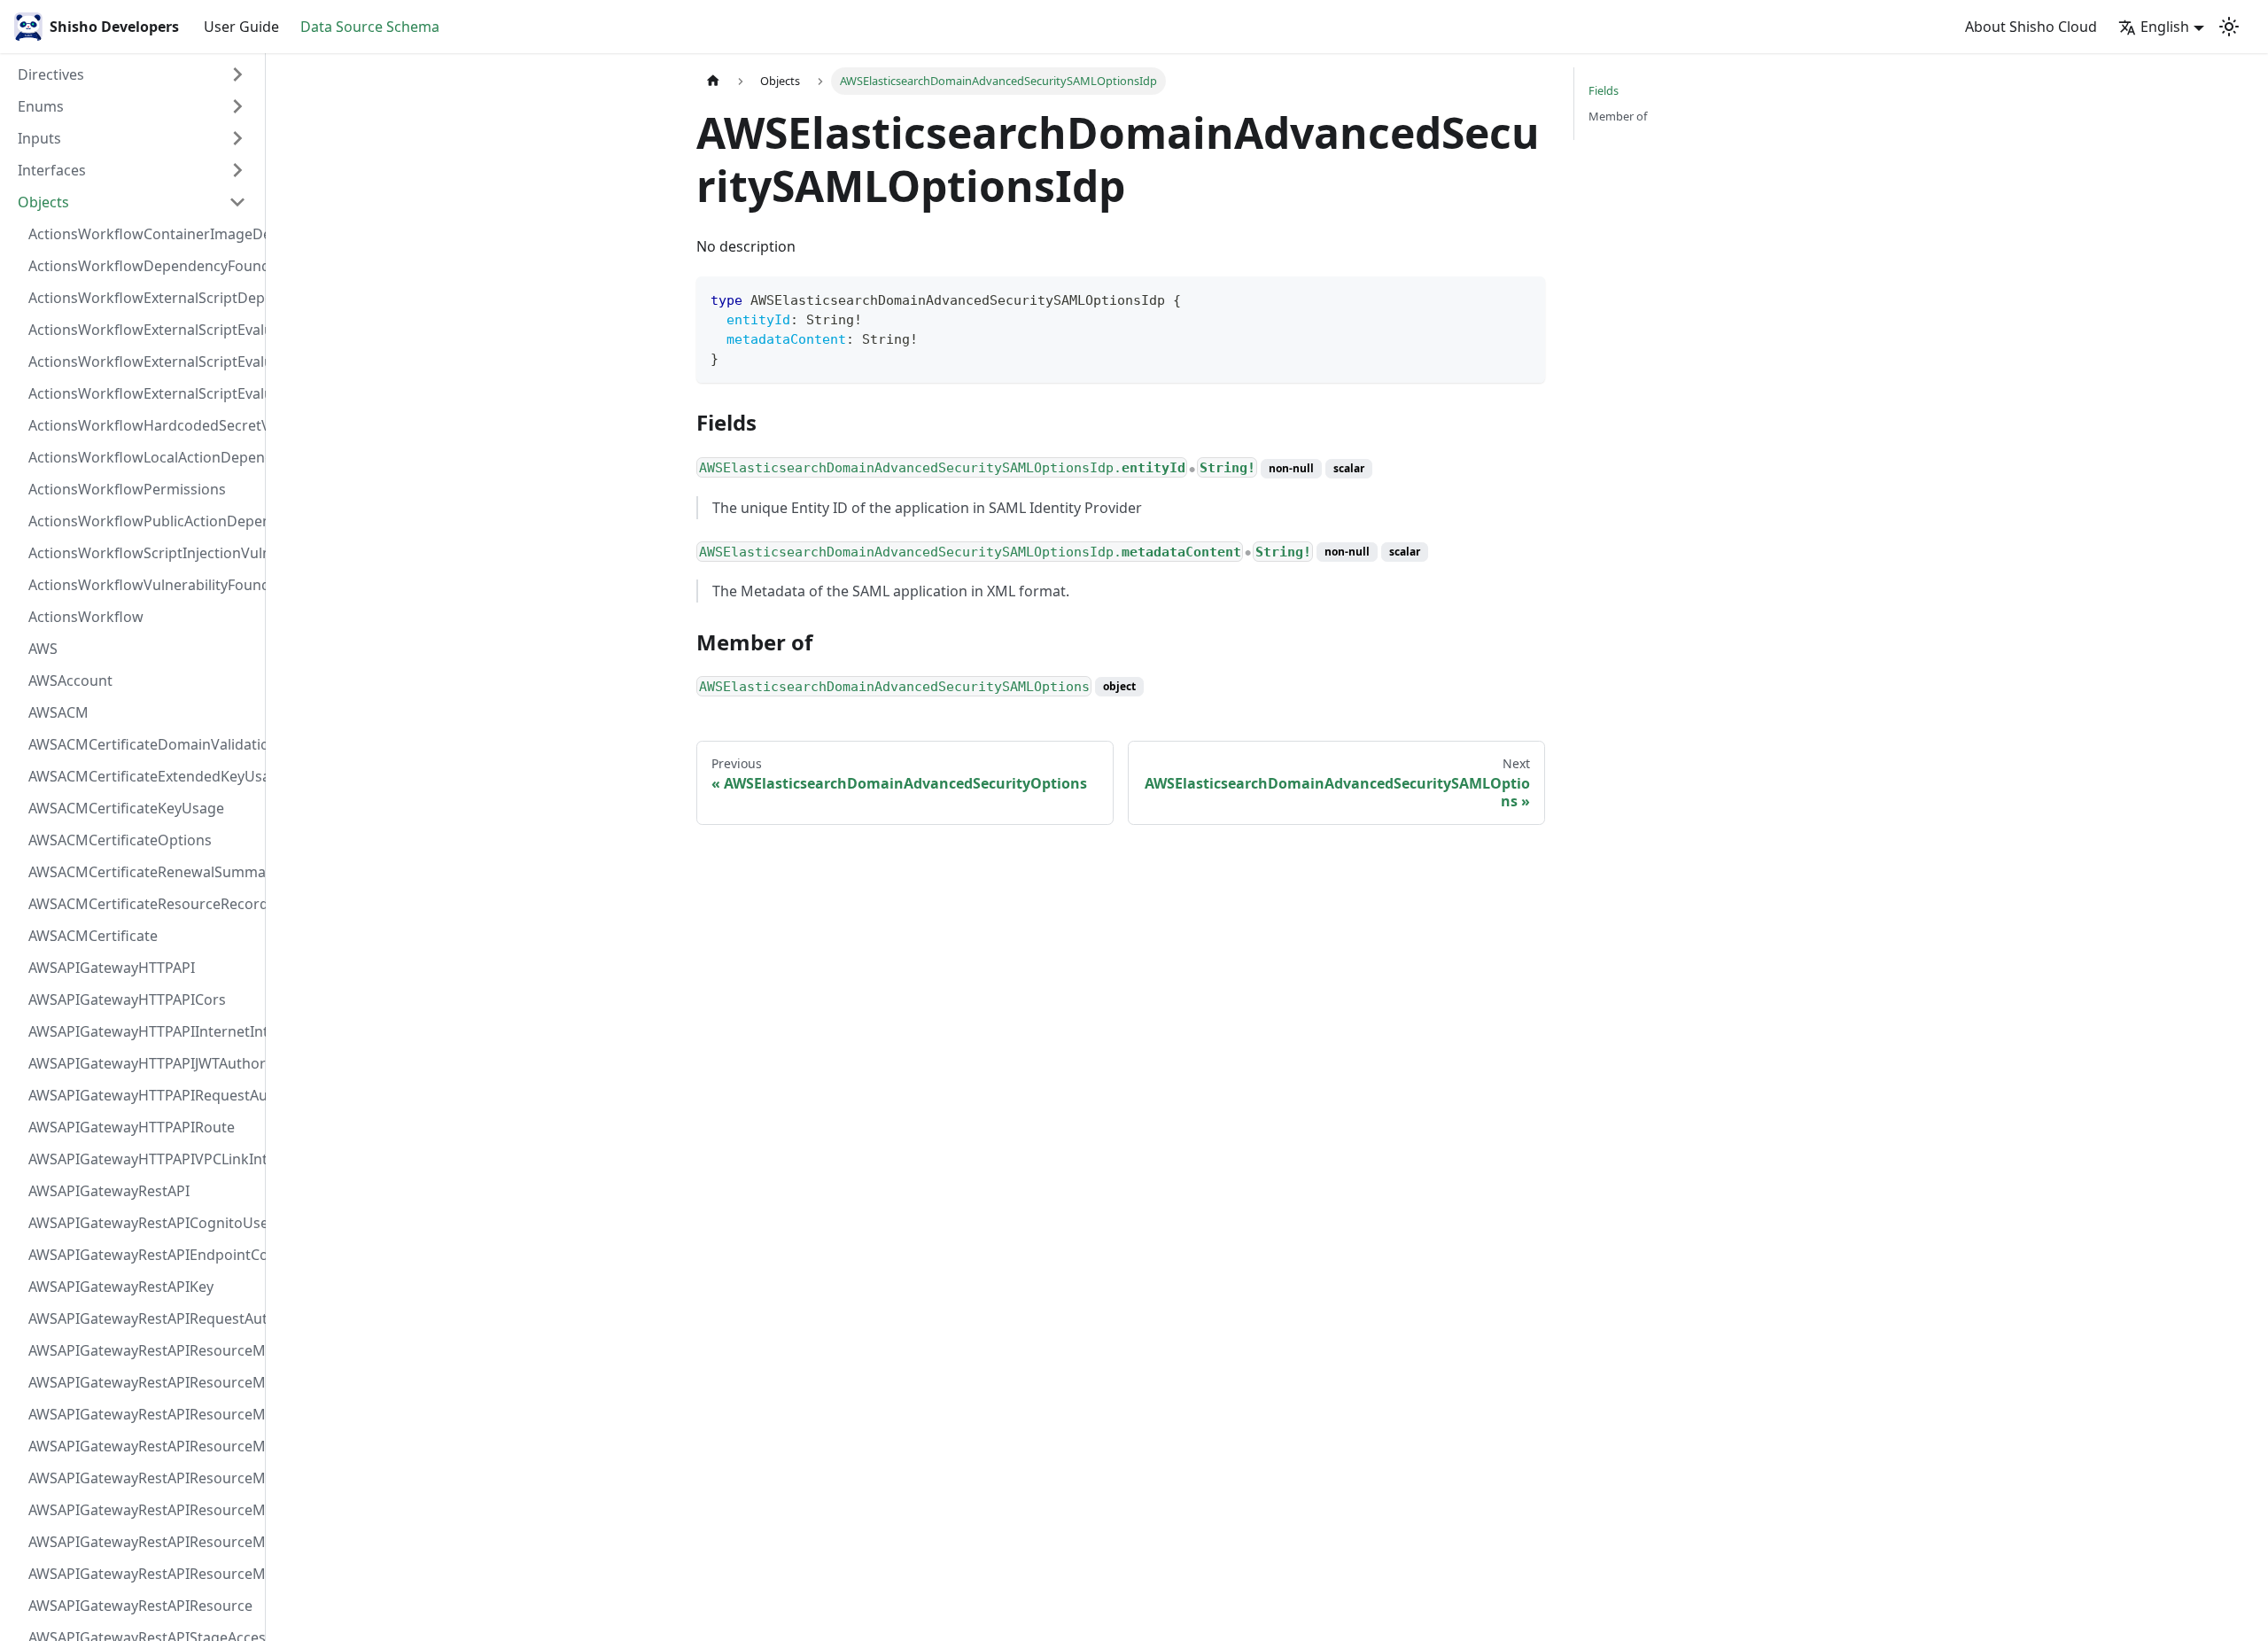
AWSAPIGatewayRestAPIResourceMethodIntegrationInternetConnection (143, 1350)
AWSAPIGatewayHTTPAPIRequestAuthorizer (143, 1095)
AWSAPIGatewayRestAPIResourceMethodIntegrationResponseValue (143, 1382)
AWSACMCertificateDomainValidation (143, 744)
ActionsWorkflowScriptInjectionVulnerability (143, 553)
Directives (51, 74)
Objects (43, 202)
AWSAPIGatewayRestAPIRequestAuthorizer (143, 1318)
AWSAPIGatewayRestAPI (109, 1191)
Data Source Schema (370, 27)
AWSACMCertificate (93, 936)
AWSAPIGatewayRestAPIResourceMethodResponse (143, 1542)
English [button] (2165, 27)
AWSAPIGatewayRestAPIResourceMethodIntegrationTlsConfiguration (143, 1446)
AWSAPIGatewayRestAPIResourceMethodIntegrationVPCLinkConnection (143, 1478)
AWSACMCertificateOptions (120, 840)
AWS (43, 649)
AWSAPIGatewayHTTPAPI (112, 968)
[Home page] (713, 81)
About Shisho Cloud (2031, 27)
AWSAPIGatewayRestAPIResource (140, 1606)
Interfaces (52, 170)
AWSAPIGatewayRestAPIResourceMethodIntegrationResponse (143, 1414)
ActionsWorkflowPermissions (127, 489)
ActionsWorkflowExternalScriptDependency (143, 298)
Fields (1604, 90)
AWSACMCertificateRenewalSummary (143, 872)
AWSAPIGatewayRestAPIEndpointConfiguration (143, 1255)
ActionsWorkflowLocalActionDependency (143, 457)
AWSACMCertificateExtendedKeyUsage (143, 776)
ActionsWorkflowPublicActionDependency (143, 521)
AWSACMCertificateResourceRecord (143, 904)
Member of (1618, 116)
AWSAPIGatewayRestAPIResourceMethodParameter (143, 1510)
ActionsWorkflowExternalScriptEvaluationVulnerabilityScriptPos (143, 362)
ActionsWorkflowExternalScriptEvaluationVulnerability (143, 393)
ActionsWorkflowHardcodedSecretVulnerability (143, 425)
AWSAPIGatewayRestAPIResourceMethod (143, 1574)
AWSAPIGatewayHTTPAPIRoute (132, 1127)
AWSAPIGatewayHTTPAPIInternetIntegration (143, 1031)
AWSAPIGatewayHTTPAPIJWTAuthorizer (143, 1063)
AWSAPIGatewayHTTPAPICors (127, 999)
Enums (41, 106)
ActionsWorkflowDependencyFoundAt (143, 266)
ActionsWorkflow (86, 617)
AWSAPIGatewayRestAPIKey (121, 1287)
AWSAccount (70, 681)
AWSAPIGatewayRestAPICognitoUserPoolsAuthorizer (143, 1223)
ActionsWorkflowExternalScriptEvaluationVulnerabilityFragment (143, 330)
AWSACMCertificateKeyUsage (126, 808)
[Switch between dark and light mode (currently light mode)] (2229, 27)
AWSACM (58, 712)
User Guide (241, 27)
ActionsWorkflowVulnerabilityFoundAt (143, 585)
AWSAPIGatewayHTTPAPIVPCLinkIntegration (143, 1159)
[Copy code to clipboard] (1523, 298)
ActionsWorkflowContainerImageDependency (143, 234)
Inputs (39, 138)
